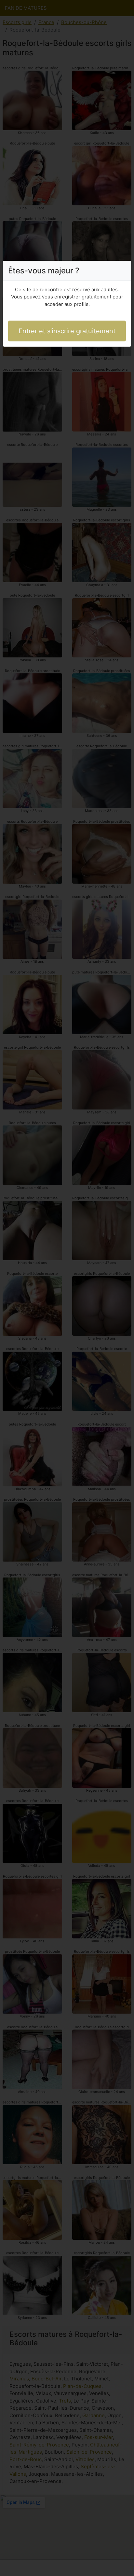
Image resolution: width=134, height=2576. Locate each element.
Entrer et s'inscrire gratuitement (67, 331)
